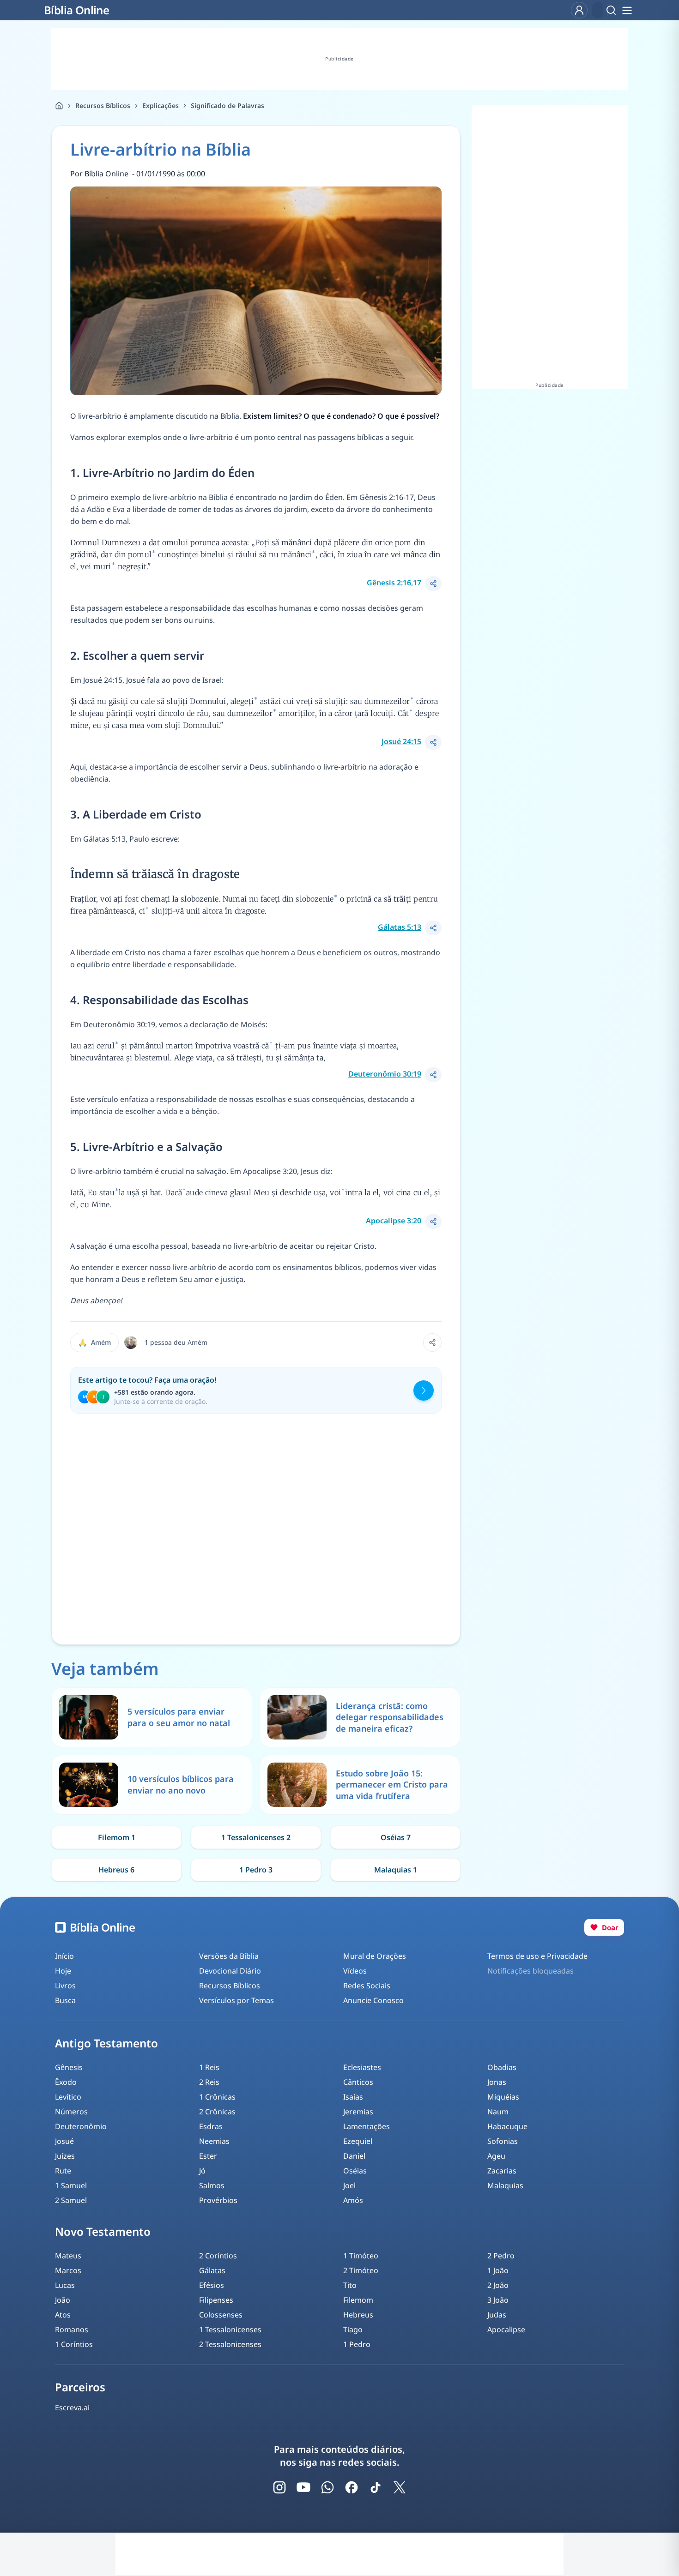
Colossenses (221, 2315)
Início (64, 1956)
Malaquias (505, 2185)
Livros (65, 1986)
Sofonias (503, 2141)
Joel (349, 2185)
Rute (63, 2171)
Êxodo (66, 2082)
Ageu (496, 2156)
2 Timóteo (361, 2270)
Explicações (161, 105)
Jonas (497, 2082)
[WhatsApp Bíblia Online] (327, 2487)
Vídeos (355, 1971)
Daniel (354, 2156)
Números (71, 2112)
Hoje (63, 1971)
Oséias (355, 2171)
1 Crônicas (217, 2097)
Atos (63, 2315)
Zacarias (502, 2171)
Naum (498, 2112)
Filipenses (216, 2300)
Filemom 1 (117, 1837)
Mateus (68, 2256)
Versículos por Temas (236, 2000)
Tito (350, 2285)
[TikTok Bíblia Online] (376, 2487)
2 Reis (209, 2082)
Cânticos (358, 2082)
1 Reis (209, 2067)
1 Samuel (71, 2185)
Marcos (68, 2270)
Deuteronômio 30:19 (385, 1074)
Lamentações (367, 2126)
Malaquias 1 (396, 1870)
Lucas (65, 2285)
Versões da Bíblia (229, 1956)
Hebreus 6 (116, 1870)
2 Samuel (71, 2200)
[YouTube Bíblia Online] (303, 2487)
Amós (353, 2200)
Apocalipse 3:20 (394, 1221)
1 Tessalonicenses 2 (256, 1837)
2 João (498, 2285)
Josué (64, 2141)
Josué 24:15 (401, 741)
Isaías (353, 2097)
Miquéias (503, 2097)
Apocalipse (506, 2329)
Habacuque (507, 2126)
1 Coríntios (74, 2344)
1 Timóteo (361, 2256)
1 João (498, 2270)
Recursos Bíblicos (103, 105)
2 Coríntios (218, 2256)
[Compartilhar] (433, 584)
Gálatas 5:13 (400, 927)
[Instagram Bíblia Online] (279, 2487)
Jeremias (358, 2112)
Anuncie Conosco (373, 2000)
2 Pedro (501, 2256)
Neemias (214, 2141)
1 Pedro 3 (256, 1870)
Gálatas (212, 2270)
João (63, 2300)
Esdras (211, 2126)
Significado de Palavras (227, 105)
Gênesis (69, 2067)
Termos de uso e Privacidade (537, 1956)
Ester (208, 2156)
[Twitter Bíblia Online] (400, 2487)
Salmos (212, 2185)
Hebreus (358, 2315)
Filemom (358, 2300)
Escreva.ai (72, 2407)
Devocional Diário (230, 1971)
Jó (202, 2171)
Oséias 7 (396, 1837)
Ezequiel (358, 2141)
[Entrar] (579, 10)
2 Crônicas (217, 2112)
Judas (497, 2315)
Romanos (72, 2329)
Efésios (212, 2285)
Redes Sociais (367, 1986)
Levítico (68, 2097)
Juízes (65, 2156)
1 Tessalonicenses (230, 2329)
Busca (65, 2000)
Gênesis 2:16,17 (394, 583)
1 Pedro (357, 2344)
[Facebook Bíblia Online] (352, 2487)
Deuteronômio (81, 2126)
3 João (498, 2300)
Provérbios (218, 2200)
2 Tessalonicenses (230, 2344)
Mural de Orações (375, 1956)
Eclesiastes (362, 2067)
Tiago (353, 2329)
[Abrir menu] (627, 10)
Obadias (502, 2067)
